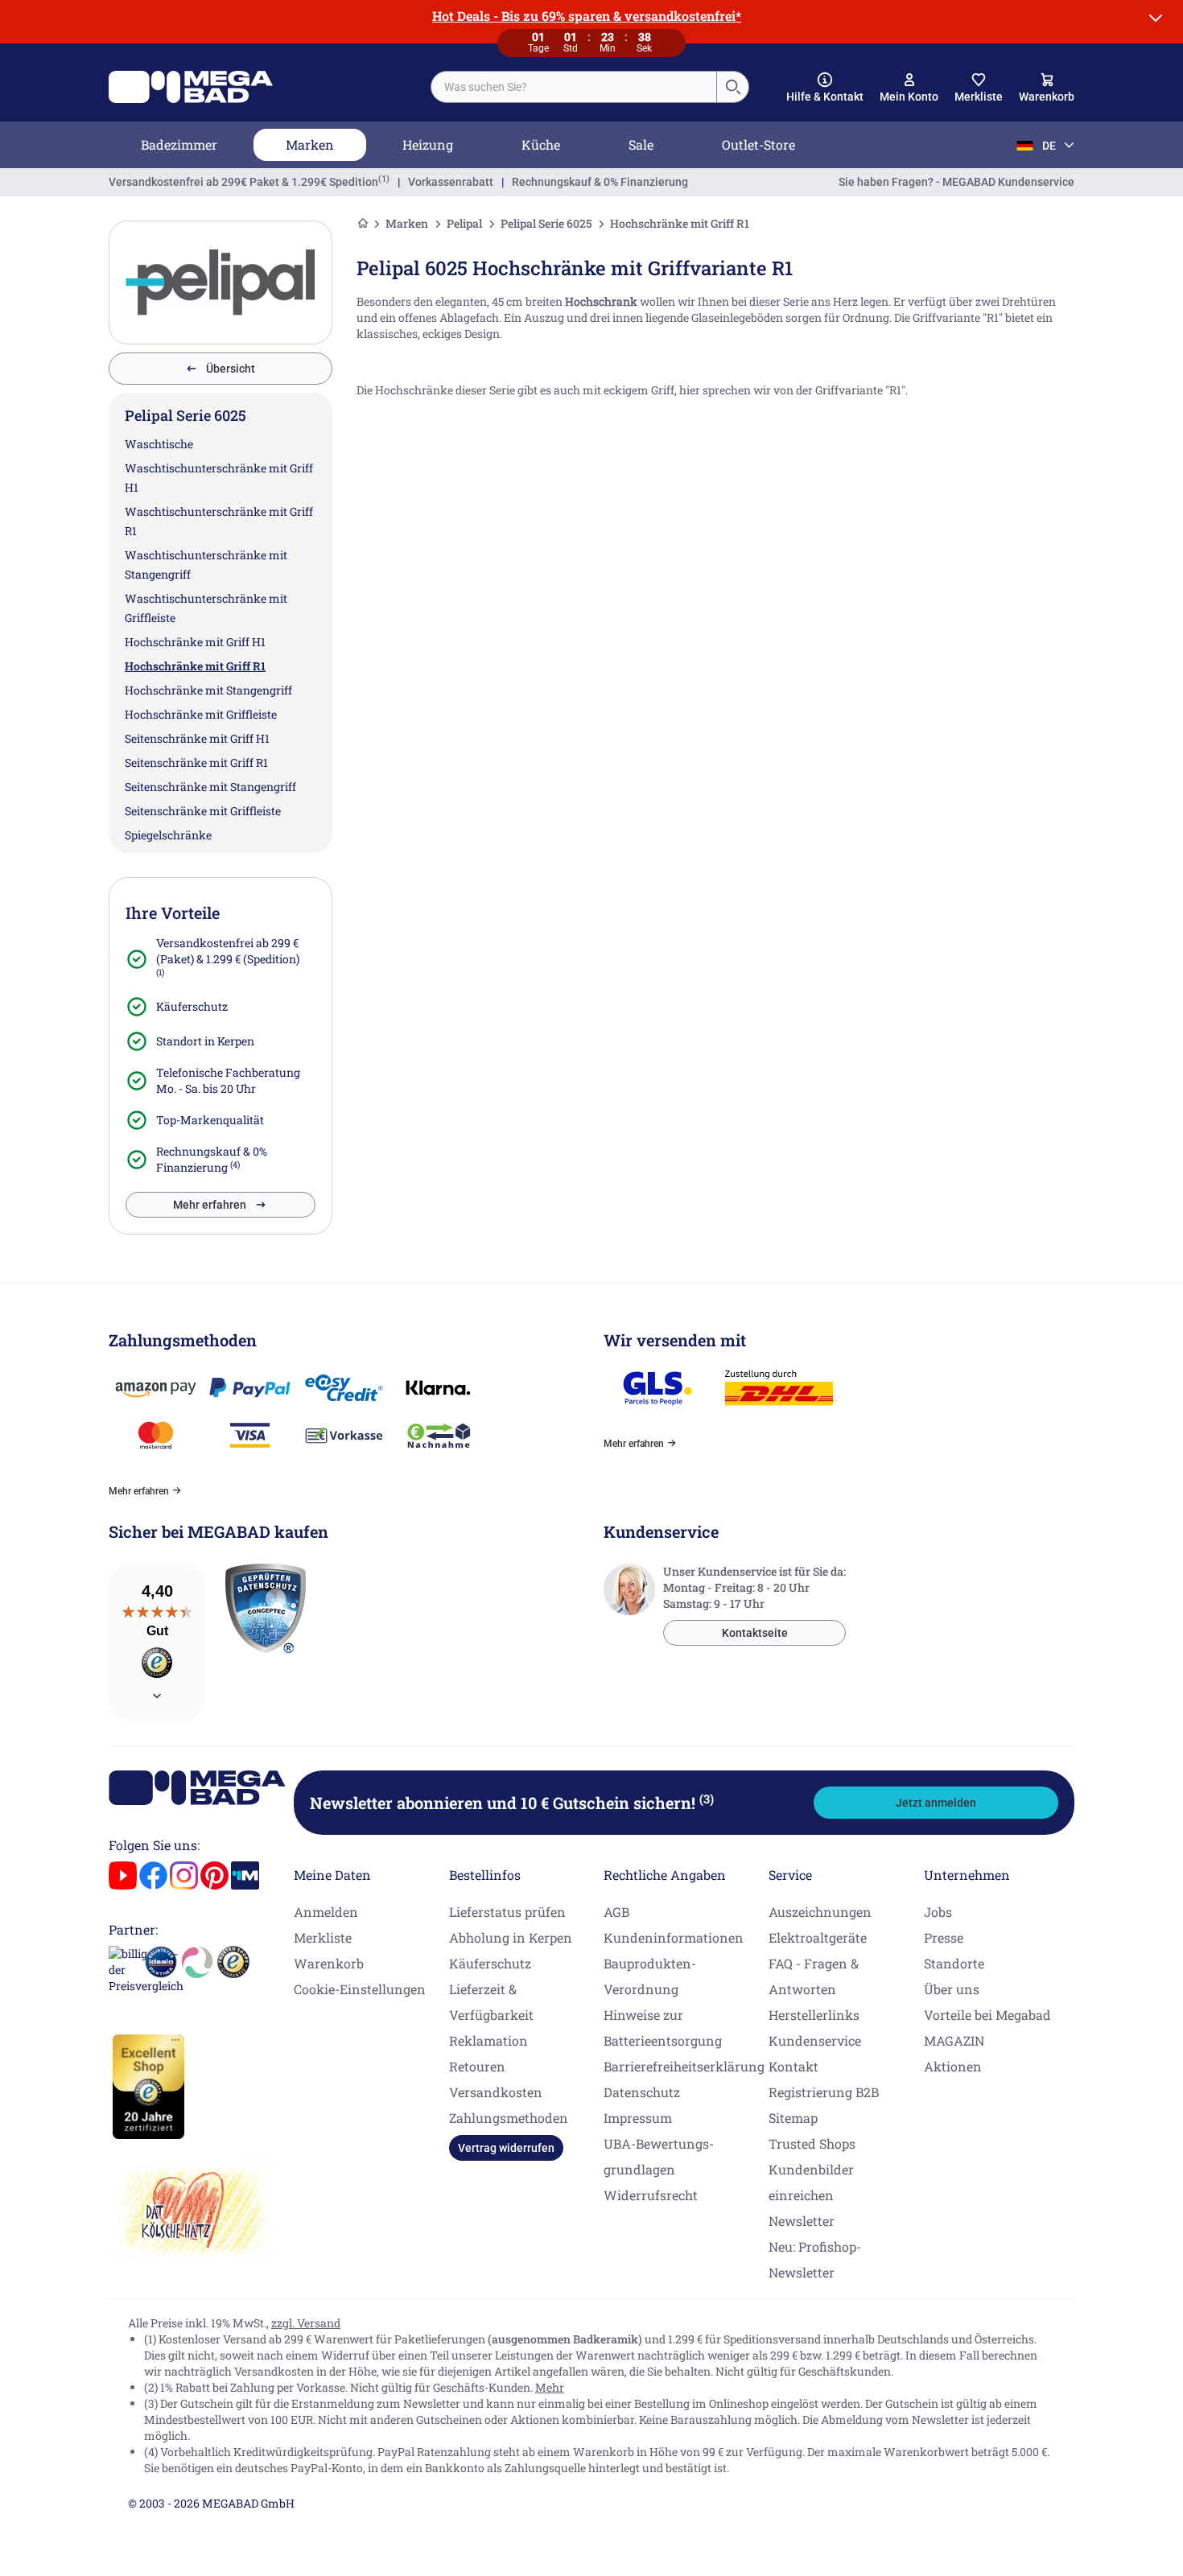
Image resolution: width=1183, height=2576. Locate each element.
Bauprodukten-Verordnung (650, 1976)
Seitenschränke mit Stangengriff (210, 787)
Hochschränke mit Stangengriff (208, 690)
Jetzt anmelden (936, 1803)
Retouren (477, 2066)
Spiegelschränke (168, 835)
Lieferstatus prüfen (507, 1912)
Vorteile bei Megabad (987, 2015)
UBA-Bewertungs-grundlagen (659, 2156)
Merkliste (323, 1937)
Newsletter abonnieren (512, 1803)
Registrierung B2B (824, 2092)
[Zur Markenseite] (221, 282)
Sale (641, 144)
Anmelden (326, 1912)
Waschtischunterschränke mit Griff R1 (219, 521)
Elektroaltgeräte (818, 1937)
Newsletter (802, 2221)
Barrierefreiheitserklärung (684, 2066)
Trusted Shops (812, 2143)
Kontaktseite (755, 1633)
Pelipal (464, 223)
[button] (825, 88)
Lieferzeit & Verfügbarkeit (491, 2002)
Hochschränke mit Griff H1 (195, 642)
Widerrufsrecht (651, 2195)
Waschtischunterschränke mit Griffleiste (206, 608)
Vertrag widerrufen (506, 2148)
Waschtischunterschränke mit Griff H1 (219, 478)
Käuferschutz (192, 1006)
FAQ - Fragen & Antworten (814, 1976)
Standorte (954, 1963)
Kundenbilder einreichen (811, 2182)
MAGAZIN (954, 2040)
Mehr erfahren (210, 1205)
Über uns (952, 1989)
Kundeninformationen (674, 1937)
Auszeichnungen (820, 1912)
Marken (310, 144)
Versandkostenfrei (243, 182)
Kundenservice (815, 2040)
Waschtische (159, 444)
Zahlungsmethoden (509, 2118)
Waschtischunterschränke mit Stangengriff (206, 565)
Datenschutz (642, 2092)
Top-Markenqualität (210, 1120)
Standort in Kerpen (205, 1041)
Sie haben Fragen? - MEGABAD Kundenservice (956, 182)
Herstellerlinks (814, 2015)
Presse (944, 1937)
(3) (707, 1799)
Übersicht (231, 369)
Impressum (638, 2118)
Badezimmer (179, 144)
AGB (616, 1912)
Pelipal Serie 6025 (546, 223)
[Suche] (732, 87)
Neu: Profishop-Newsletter (815, 2259)
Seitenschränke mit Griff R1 (196, 762)
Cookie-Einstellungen (360, 1989)
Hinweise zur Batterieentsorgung (663, 2028)
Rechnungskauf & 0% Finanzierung (600, 182)
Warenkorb (329, 1963)
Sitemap (793, 2118)
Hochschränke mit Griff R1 (195, 666)
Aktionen (953, 2066)
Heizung (428, 144)
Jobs (938, 1912)
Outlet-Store (758, 144)
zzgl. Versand (306, 2323)
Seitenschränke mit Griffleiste (203, 811)
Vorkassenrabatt (451, 182)
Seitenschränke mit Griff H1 (197, 738)
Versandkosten (496, 2092)
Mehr (550, 2387)
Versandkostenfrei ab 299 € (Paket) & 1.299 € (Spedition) (228, 951)
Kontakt (793, 2066)
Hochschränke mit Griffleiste (201, 714)
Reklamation (488, 2040)
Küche (541, 144)
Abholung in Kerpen (511, 1937)
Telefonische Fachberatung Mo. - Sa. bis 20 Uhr (228, 1080)
